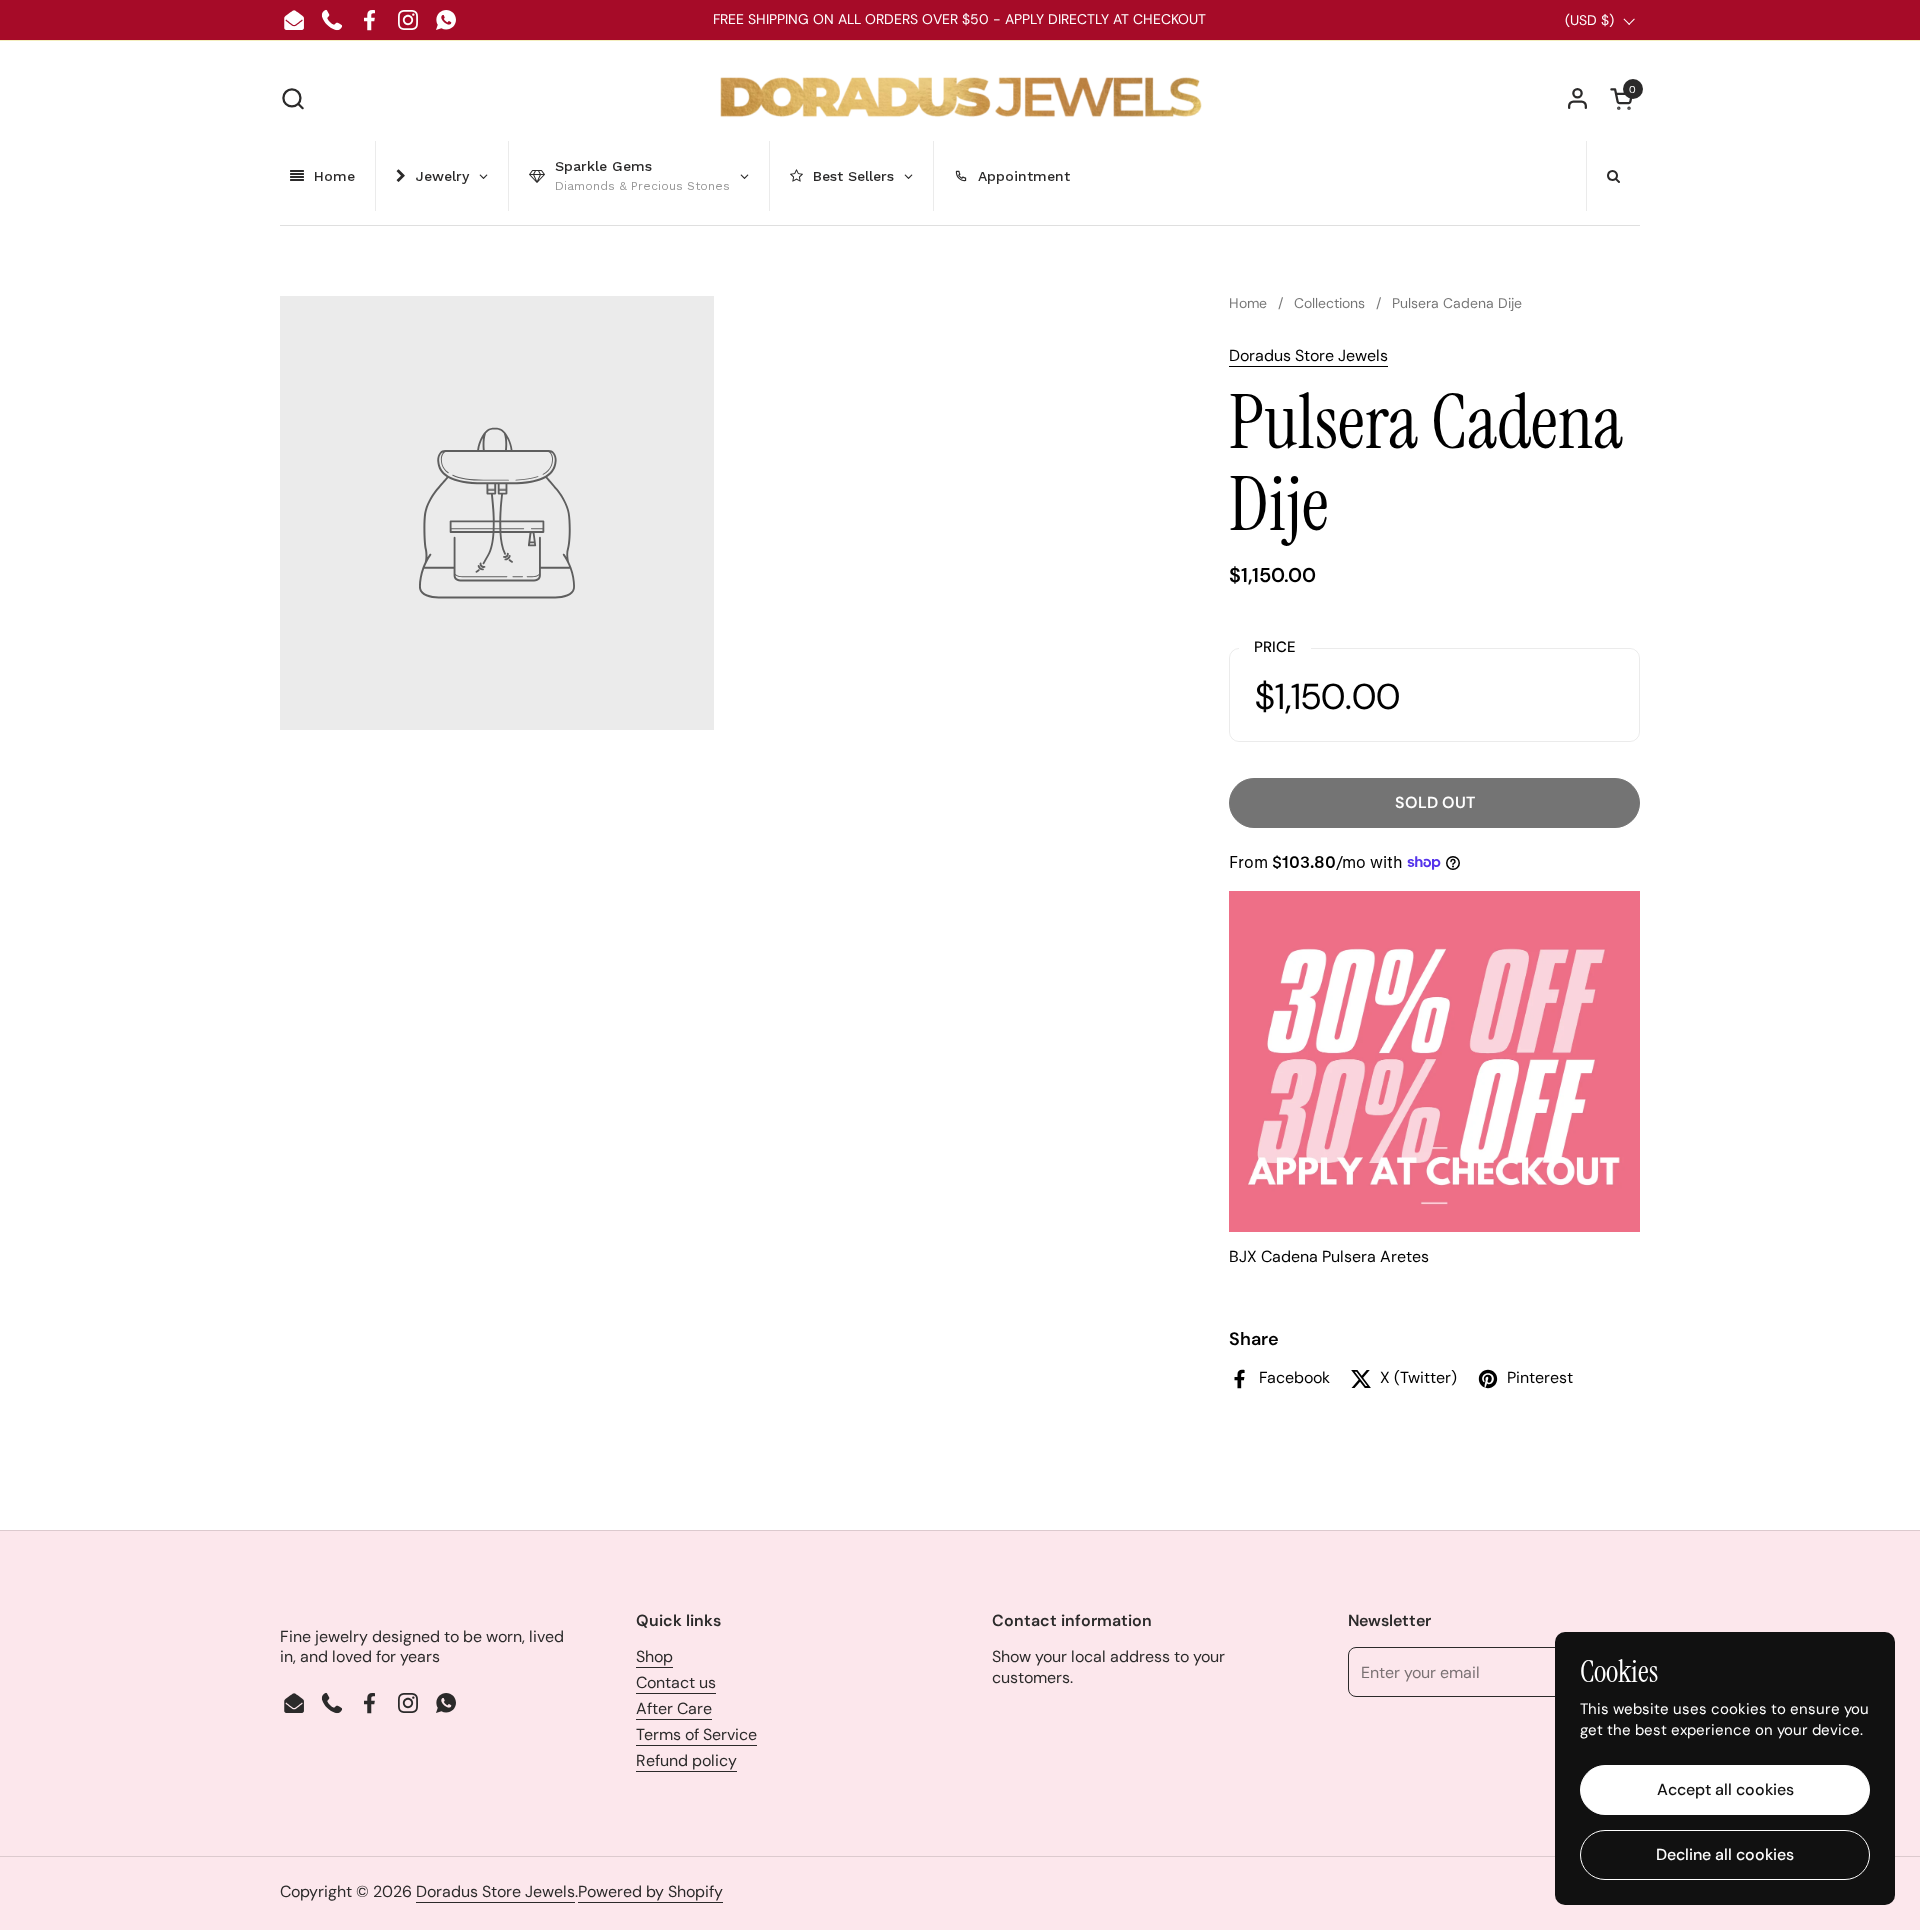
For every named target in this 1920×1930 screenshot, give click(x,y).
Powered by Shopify (650, 1891)
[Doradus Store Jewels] (960, 98)
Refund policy (686, 1760)
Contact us (676, 1682)
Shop (654, 1656)
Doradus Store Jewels (1308, 355)
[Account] (1577, 98)
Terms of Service (696, 1734)
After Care (674, 1708)
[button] (292, 98)
